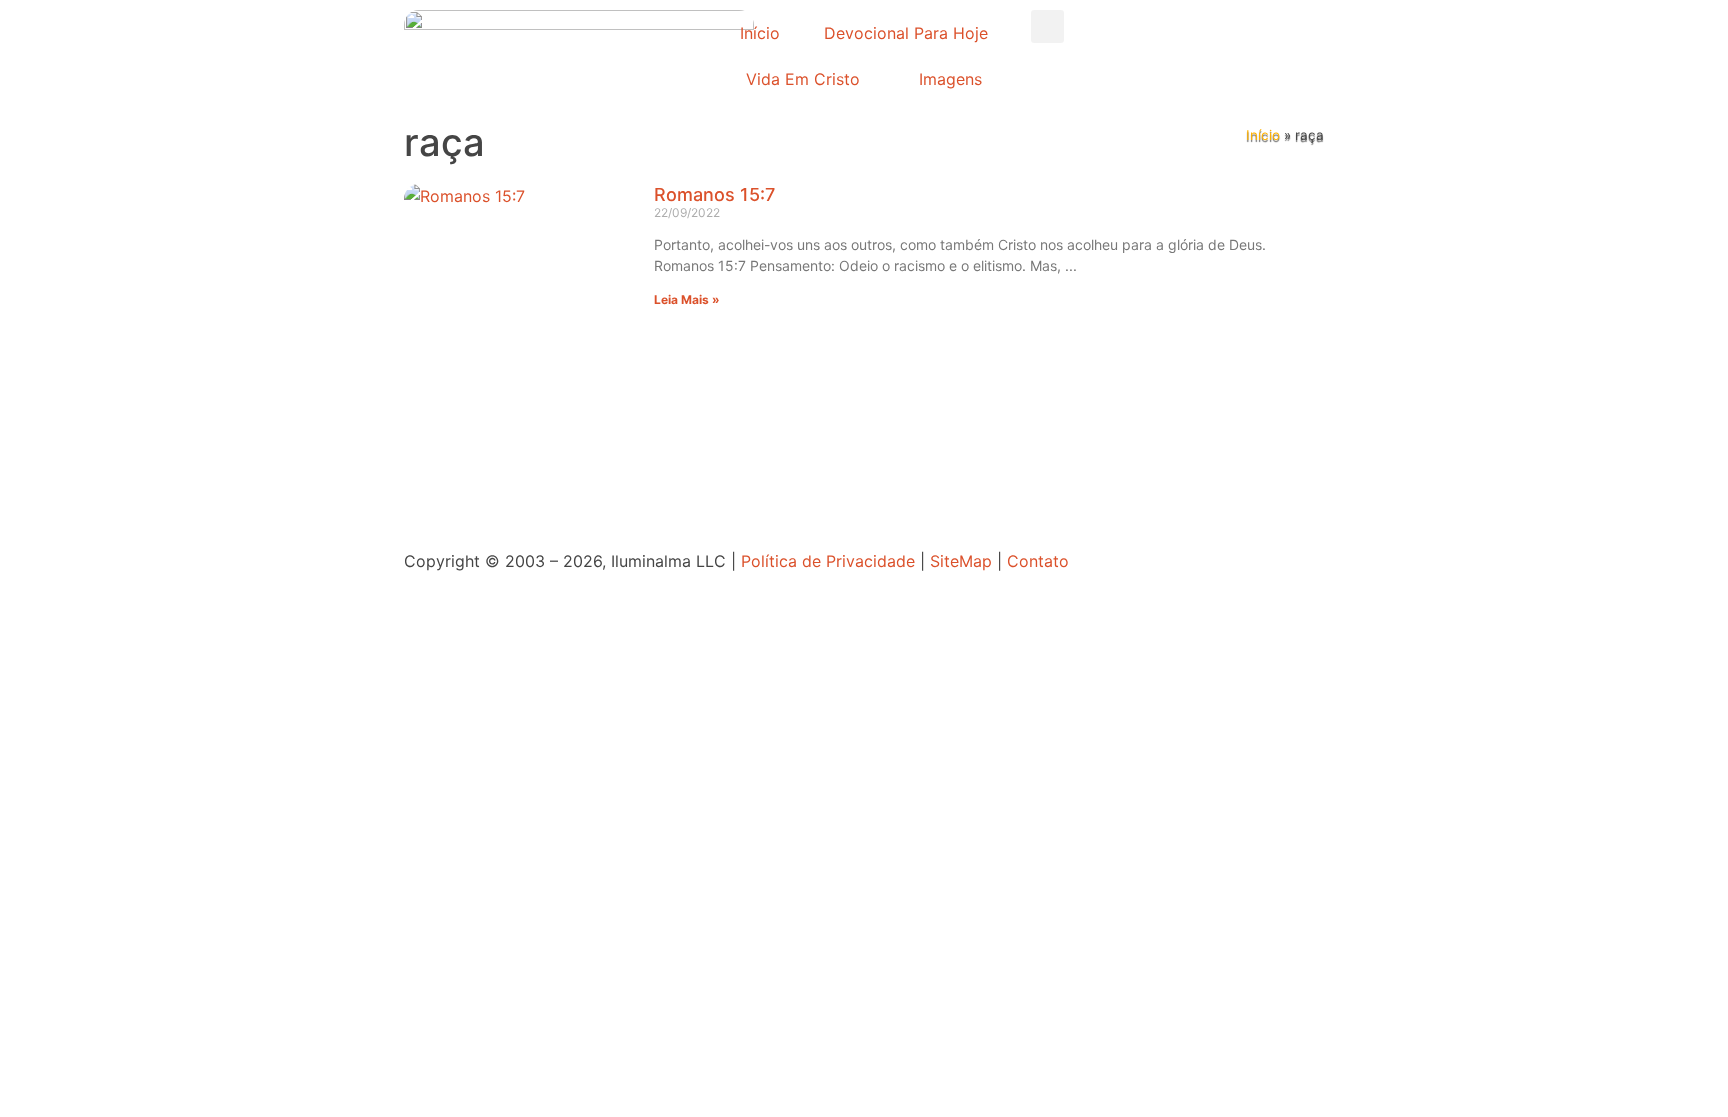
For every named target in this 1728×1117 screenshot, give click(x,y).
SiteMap (961, 561)
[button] (1047, 26)
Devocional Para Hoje (906, 33)
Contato (1038, 561)
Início (760, 33)
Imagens (950, 79)
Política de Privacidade (828, 561)
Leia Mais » (687, 299)
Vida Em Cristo (803, 79)
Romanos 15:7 (714, 194)
